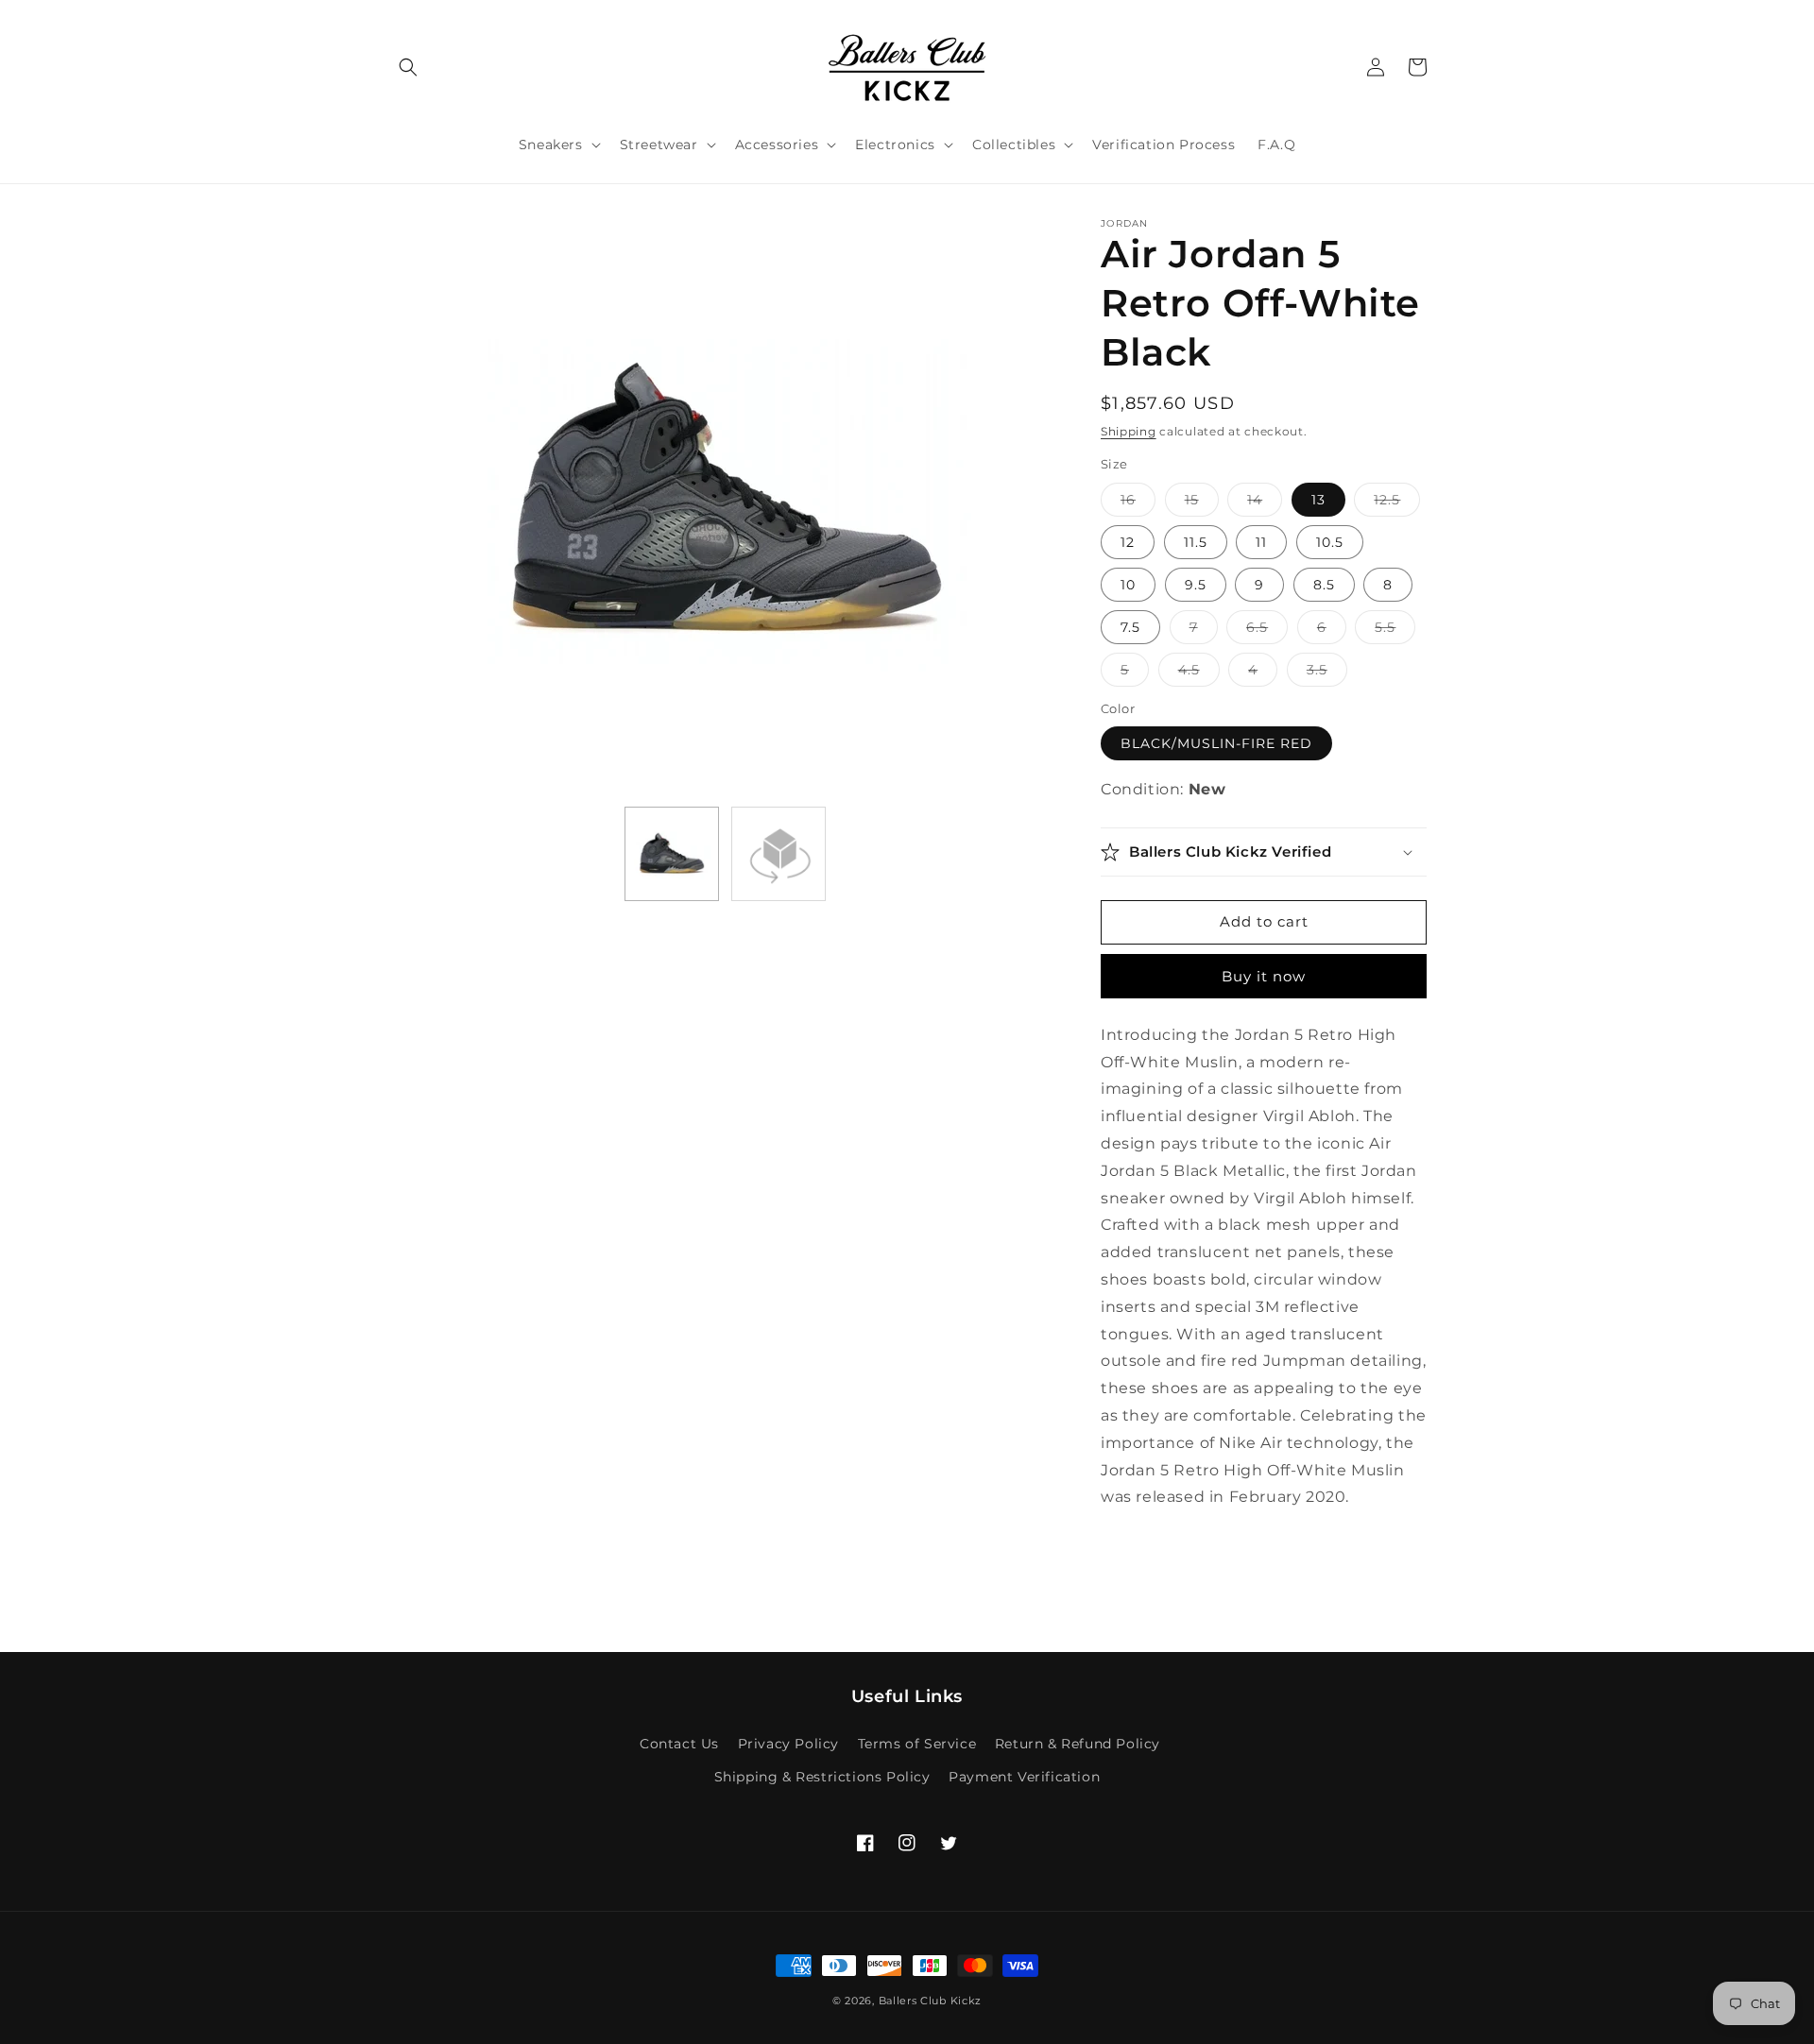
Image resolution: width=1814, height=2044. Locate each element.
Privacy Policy (788, 1744)
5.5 (1395, 631)
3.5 (1327, 673)
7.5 (1130, 627)
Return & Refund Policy (1078, 1744)
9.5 (1196, 585)
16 (1138, 503)
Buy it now (1264, 976)
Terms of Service (917, 1744)
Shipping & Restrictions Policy (822, 1777)
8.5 (1324, 585)
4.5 (1199, 673)
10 (1128, 585)
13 (1318, 500)
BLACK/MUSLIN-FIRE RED (1216, 743)
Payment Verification (1024, 1777)
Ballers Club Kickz (931, 2001)
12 (1128, 542)
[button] (408, 67)
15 (1202, 503)
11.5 (1196, 542)
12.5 (1397, 503)
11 (1261, 542)
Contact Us (679, 1744)
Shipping (1129, 431)
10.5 (1330, 542)
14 (1265, 503)
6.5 (1267, 631)
